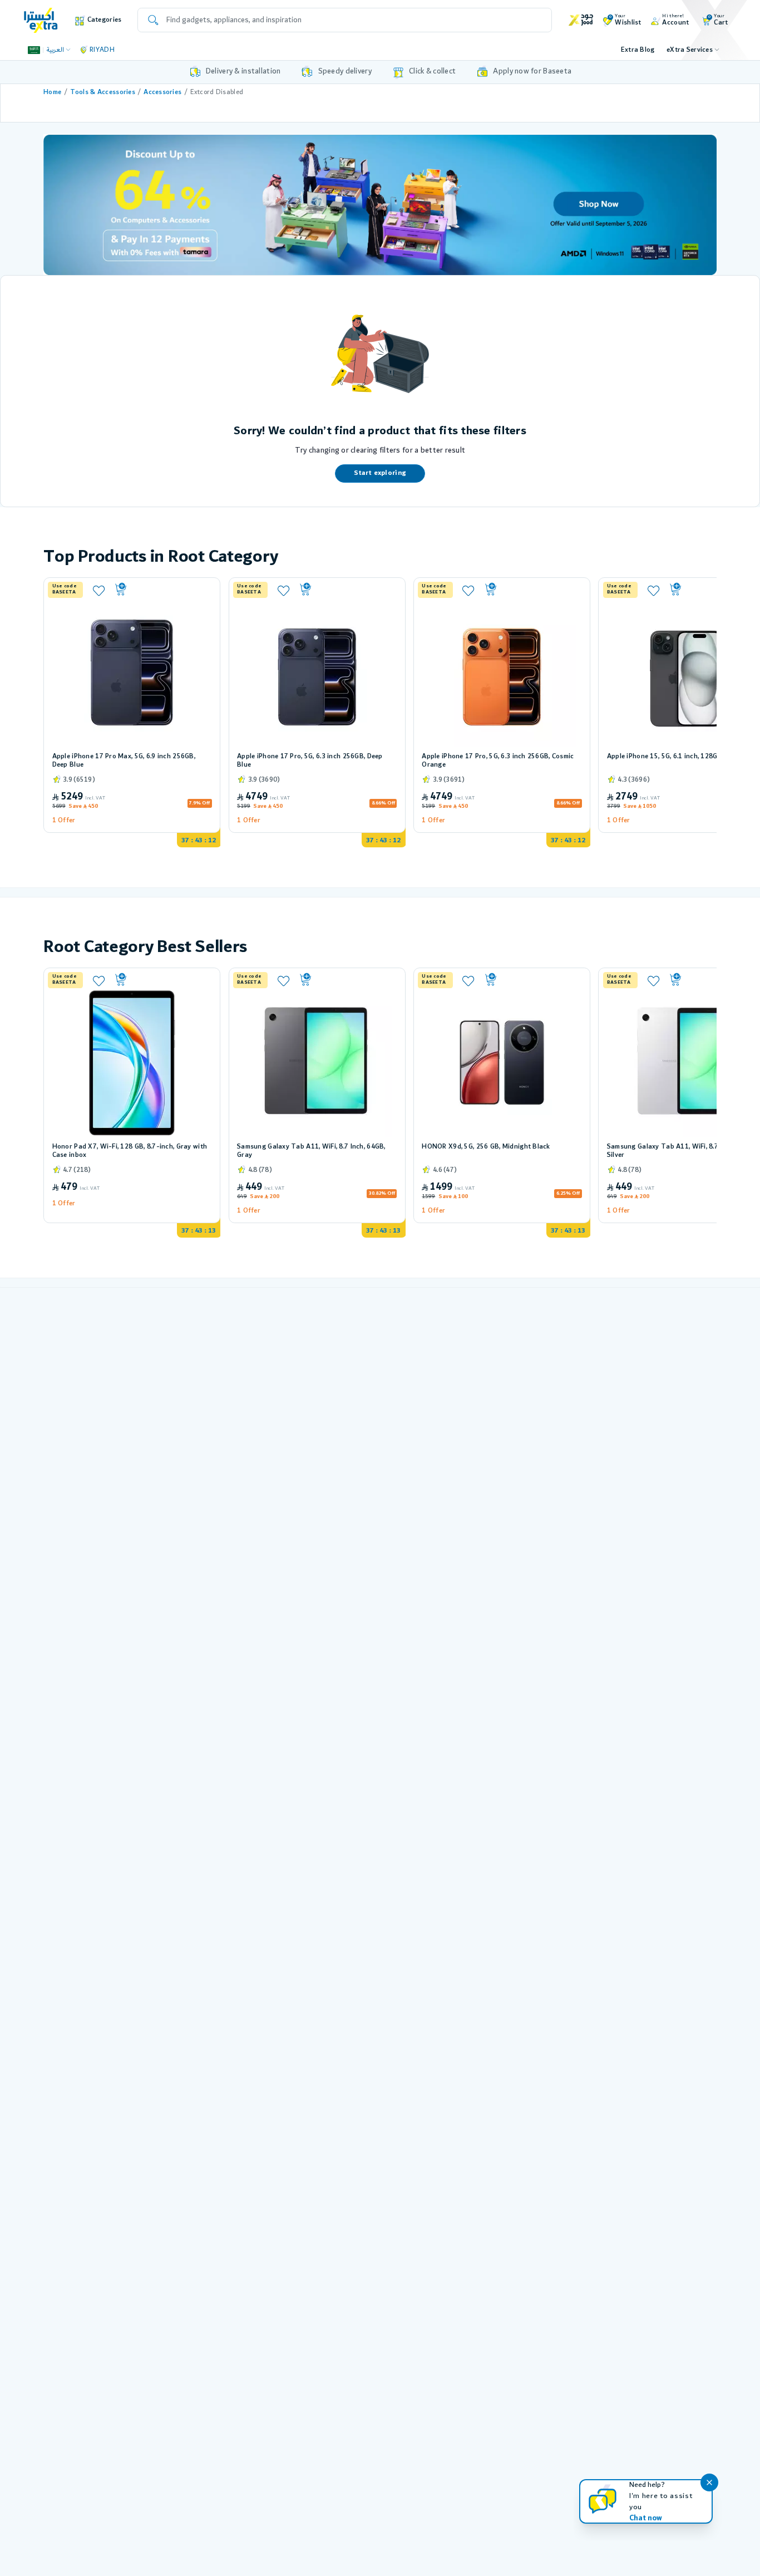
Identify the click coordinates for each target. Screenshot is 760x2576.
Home (52, 92)
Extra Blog (638, 50)
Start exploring (380, 473)
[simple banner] (41, 20)
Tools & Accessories (103, 92)
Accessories (162, 92)
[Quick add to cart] (162, 590)
